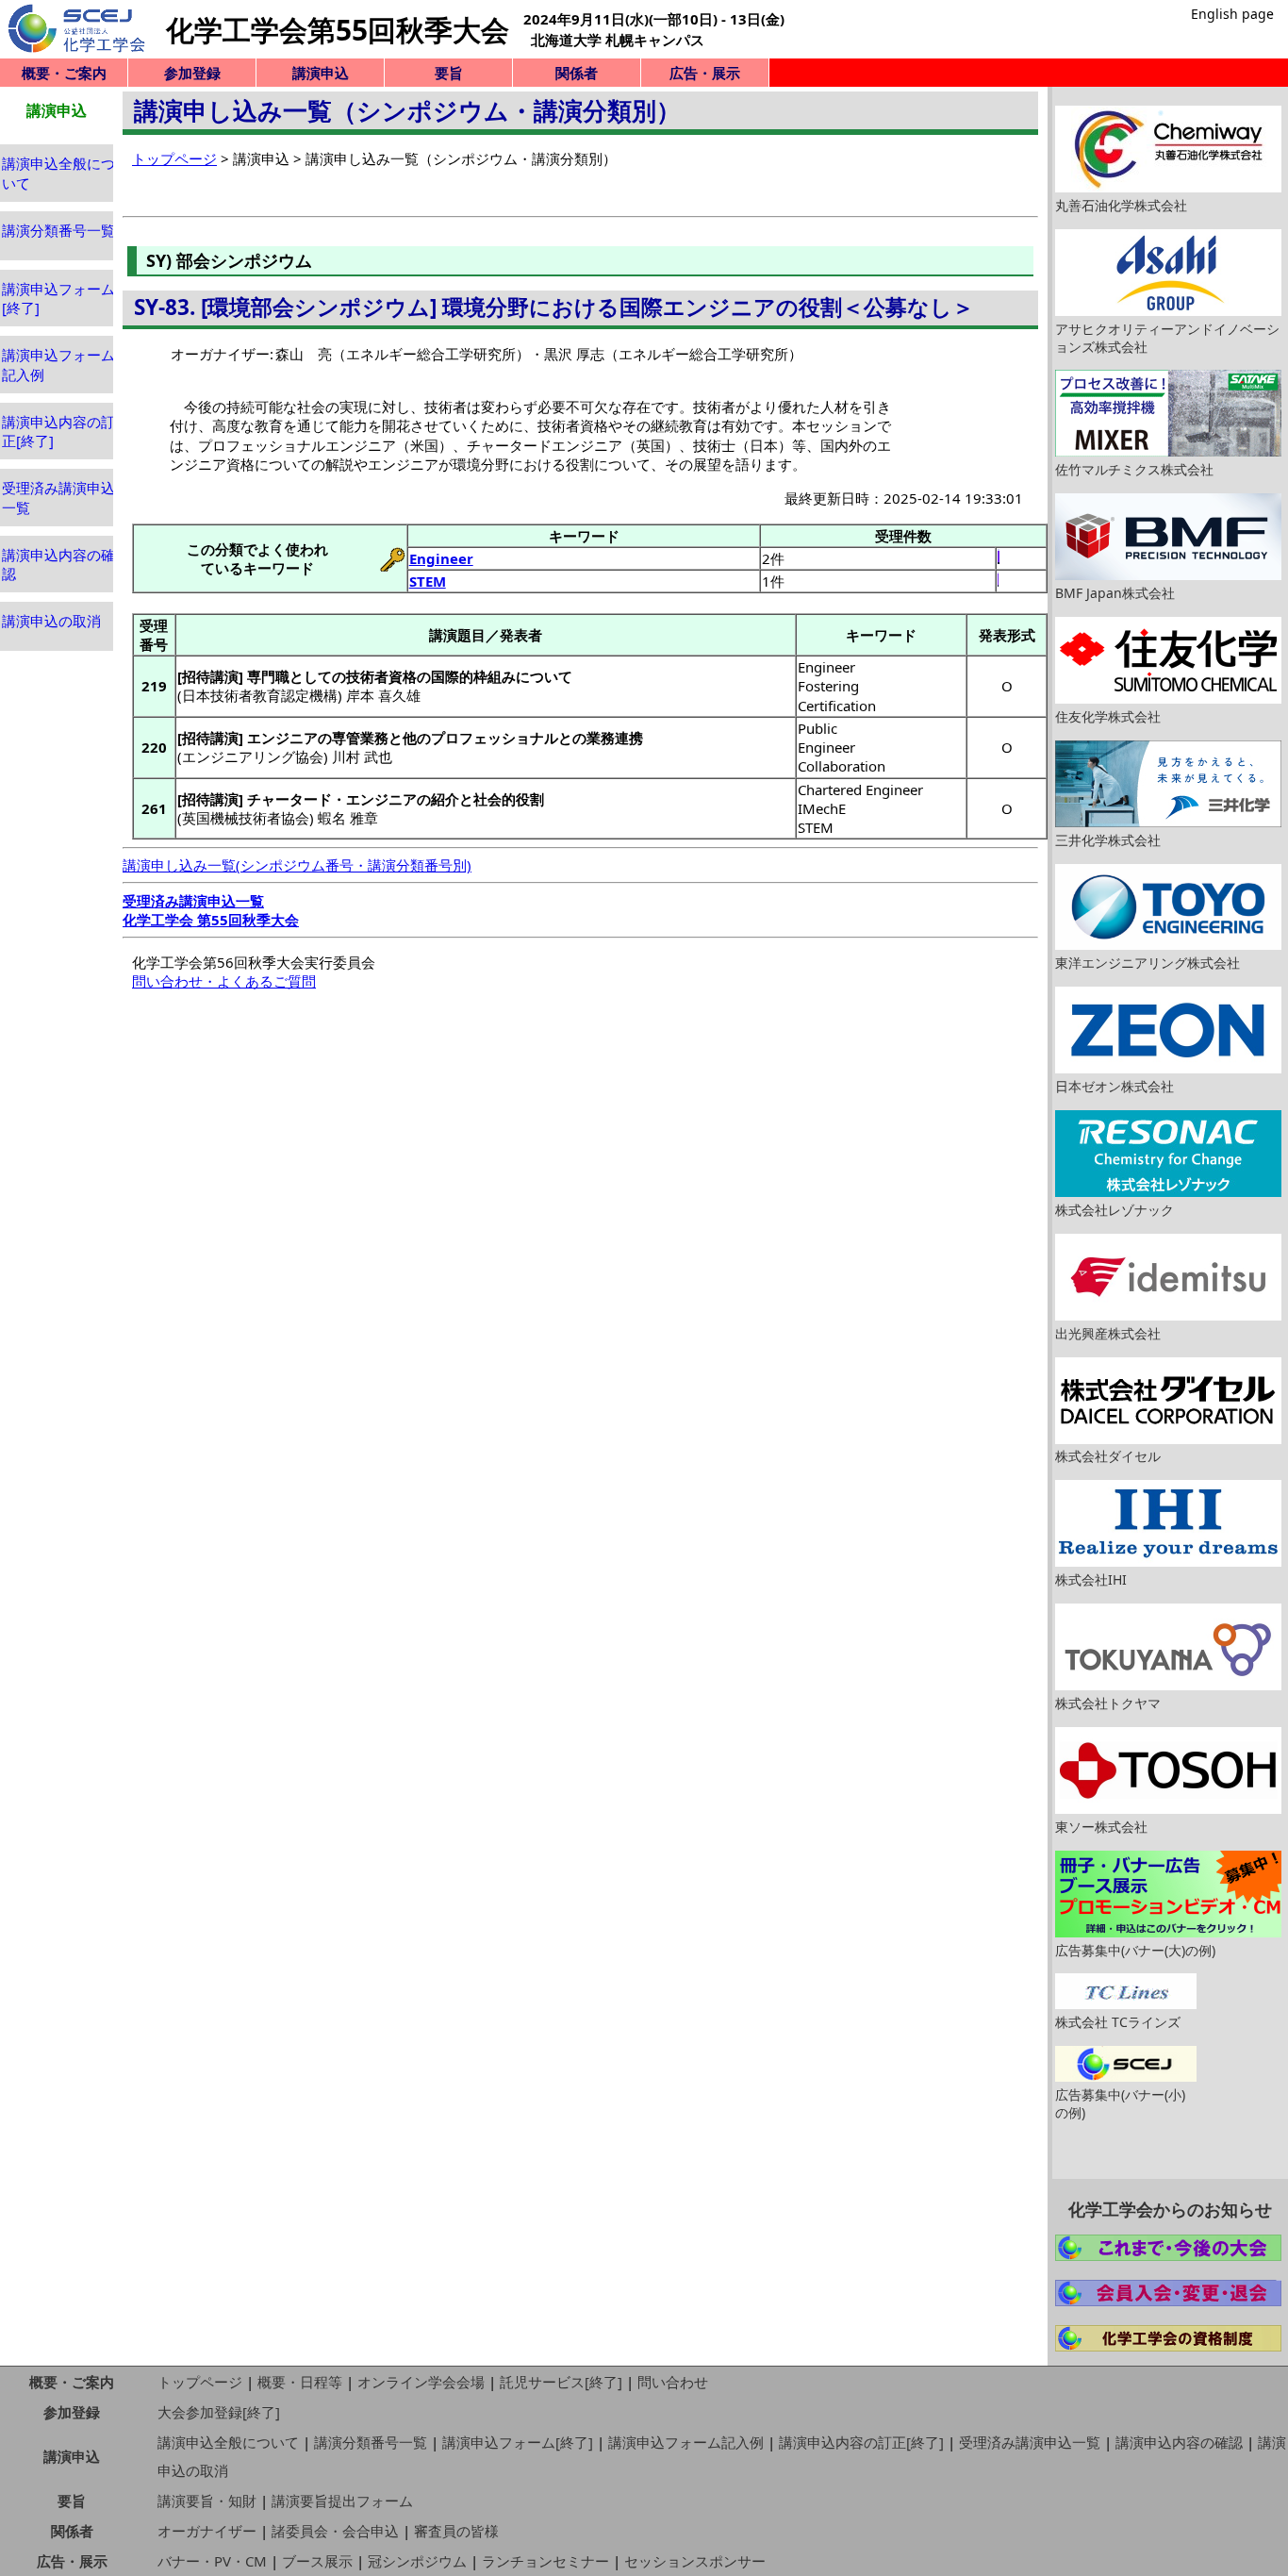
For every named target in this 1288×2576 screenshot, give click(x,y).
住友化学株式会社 (1108, 716)
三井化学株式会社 (1108, 840)
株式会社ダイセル (1108, 1456)
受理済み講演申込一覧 (1030, 2442)
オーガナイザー (207, 2531)
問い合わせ (673, 2382)
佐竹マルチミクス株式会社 (1134, 469)
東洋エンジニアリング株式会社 (1148, 963)
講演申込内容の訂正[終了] (861, 2442)
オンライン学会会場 (421, 2382)
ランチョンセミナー (545, 2561)
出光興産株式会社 (1108, 1333)
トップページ (174, 158)
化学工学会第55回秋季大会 (338, 30)
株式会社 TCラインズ (1118, 2022)
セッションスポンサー (695, 2561)
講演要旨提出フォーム (342, 2501)
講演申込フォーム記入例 (686, 2442)
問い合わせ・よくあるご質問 (224, 981)
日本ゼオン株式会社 (1115, 1086)
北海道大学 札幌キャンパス (618, 40)
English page (1232, 14)
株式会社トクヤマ (1108, 1703)
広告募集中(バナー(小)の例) (1120, 2103)
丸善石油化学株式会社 (1121, 205)
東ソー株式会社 (1101, 1827)
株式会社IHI (1091, 1579)
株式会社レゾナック (1115, 1210)
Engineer (441, 558)
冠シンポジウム (417, 2561)
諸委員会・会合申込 (335, 2531)
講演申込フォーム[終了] (518, 2442)
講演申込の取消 (51, 621)
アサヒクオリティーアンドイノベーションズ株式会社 (1167, 338)
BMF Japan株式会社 (1115, 593)
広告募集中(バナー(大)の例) (1135, 1950)
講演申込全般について (228, 2442)
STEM (428, 581)
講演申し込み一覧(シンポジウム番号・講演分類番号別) (297, 865)
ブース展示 (317, 2561)
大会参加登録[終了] (219, 2412)
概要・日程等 (300, 2382)
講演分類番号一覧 (58, 230)
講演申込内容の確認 (1179, 2442)
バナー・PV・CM (212, 2561)
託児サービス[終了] (561, 2382)
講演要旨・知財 (207, 2501)
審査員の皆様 (456, 2531)
